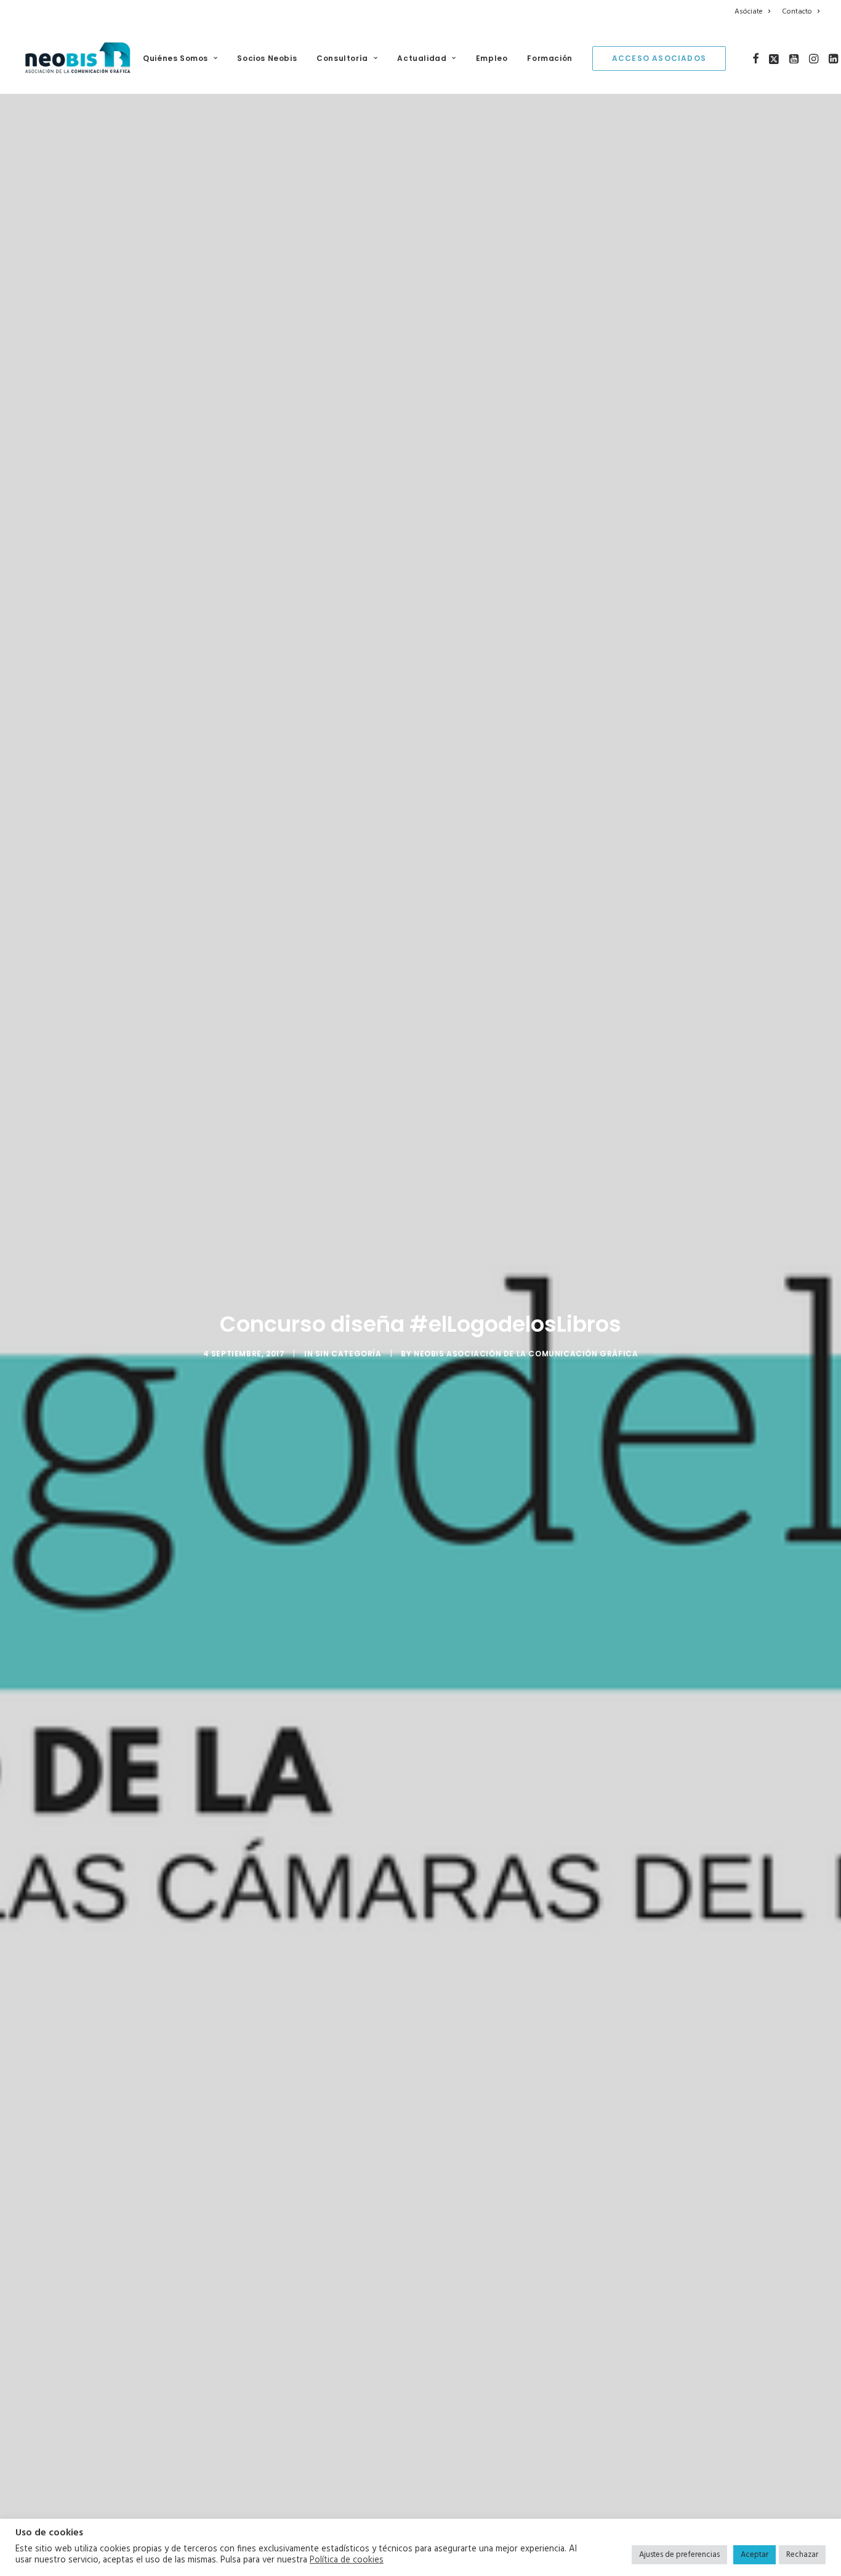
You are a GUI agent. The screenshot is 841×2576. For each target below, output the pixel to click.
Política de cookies (347, 2561)
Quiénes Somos (175, 58)
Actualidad (422, 58)
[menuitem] (754, 12)
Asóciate (749, 12)
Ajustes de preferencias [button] (679, 2555)
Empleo (492, 58)
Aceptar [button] (754, 2555)
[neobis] (78, 58)
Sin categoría (348, 1354)
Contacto (797, 12)
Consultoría (342, 58)
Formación (549, 58)
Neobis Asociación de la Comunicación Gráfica (526, 1354)
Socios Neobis (267, 58)
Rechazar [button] (802, 2555)
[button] (756, 58)
